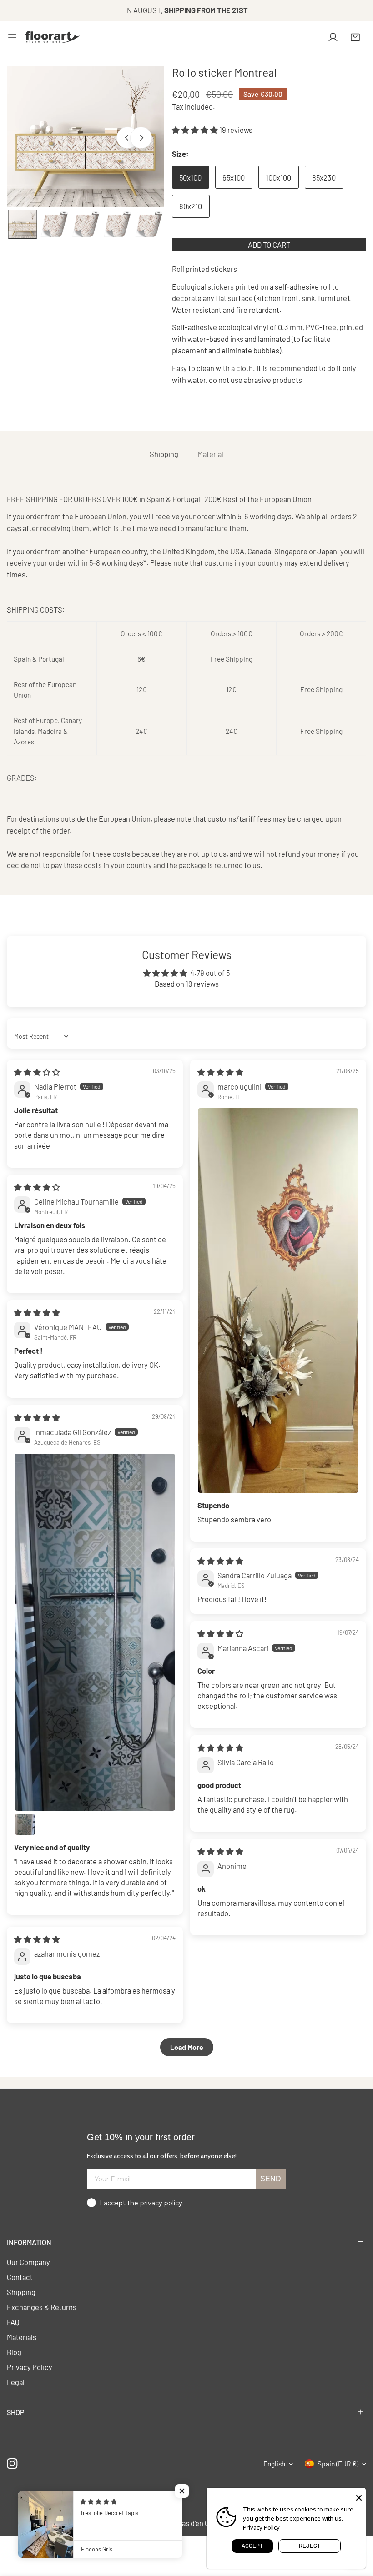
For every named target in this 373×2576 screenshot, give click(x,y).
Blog (14, 2352)
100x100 (278, 177)
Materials (22, 2337)
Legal (16, 2382)
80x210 (191, 206)
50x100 (190, 177)
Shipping (21, 2292)
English (274, 2464)
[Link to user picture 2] (25, 1824)
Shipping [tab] (164, 454)
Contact (20, 2277)
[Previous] (127, 137)
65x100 (234, 177)
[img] (37, 1072)
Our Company (28, 2262)
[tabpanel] (186, 682)
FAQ (13, 2322)
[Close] (359, 2497)
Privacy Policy (30, 2367)
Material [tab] (210, 454)
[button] (355, 37)
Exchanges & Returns (42, 2307)
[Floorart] (53, 37)
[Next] (141, 137)
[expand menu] (12, 37)
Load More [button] (187, 2047)
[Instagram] (13, 2463)
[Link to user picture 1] (278, 1300)
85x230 (324, 177)
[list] (86, 136)
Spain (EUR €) (338, 2464)
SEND (271, 2179)
